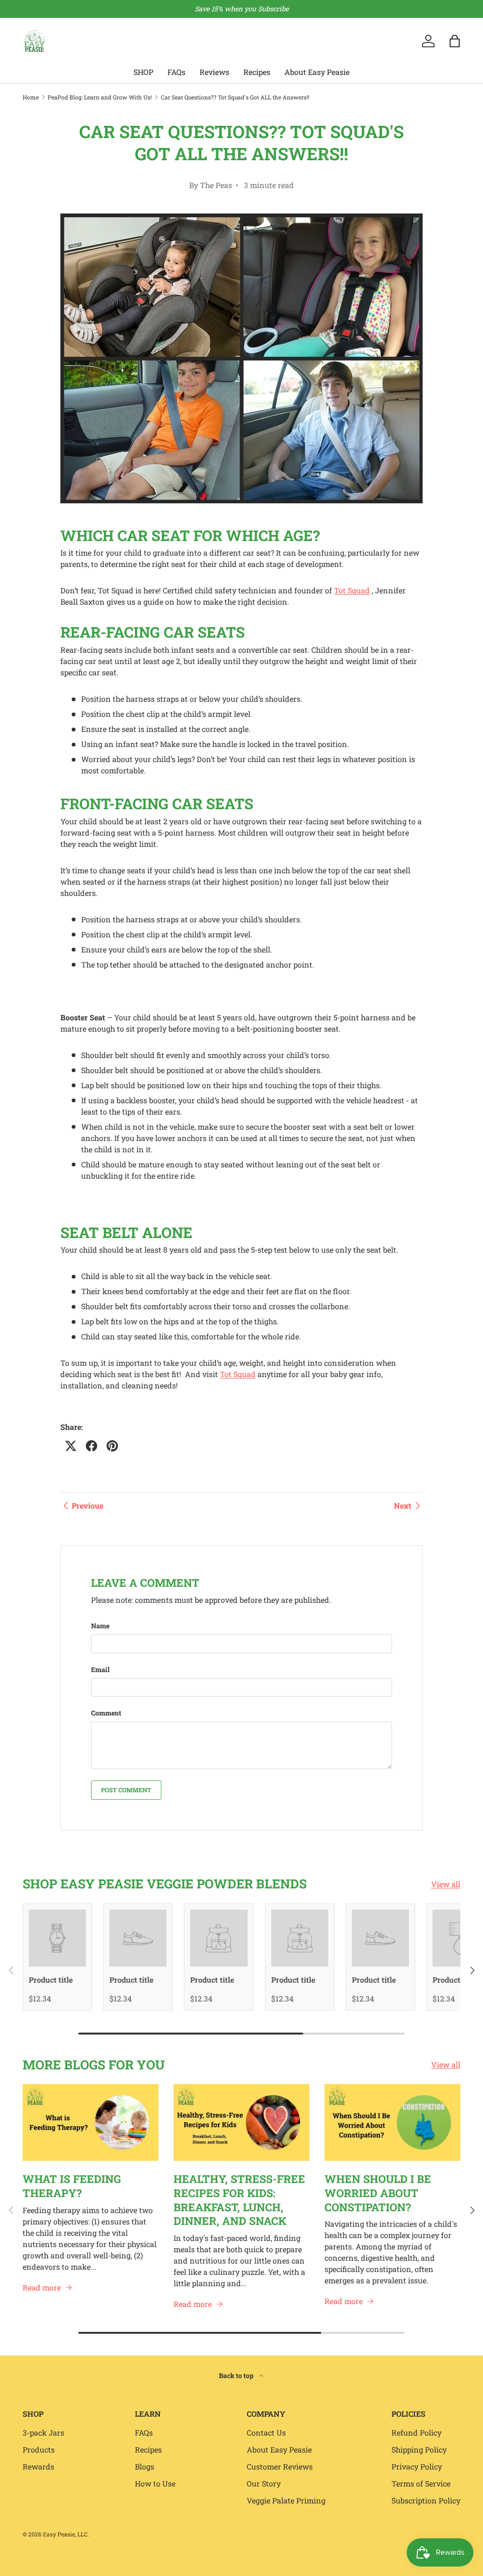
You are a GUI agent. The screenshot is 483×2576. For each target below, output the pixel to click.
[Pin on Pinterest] (112, 1446)
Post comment (126, 1790)
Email (100, 1669)
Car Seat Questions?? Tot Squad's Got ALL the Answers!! (235, 97)
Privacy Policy (417, 2466)
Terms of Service (421, 2483)
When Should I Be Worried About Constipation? (378, 2193)
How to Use (155, 2483)
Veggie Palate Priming (286, 2500)
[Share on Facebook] (92, 1446)
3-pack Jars (43, 2432)
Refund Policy (416, 2432)
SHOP (143, 72)
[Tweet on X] (71, 1446)
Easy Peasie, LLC (65, 2534)
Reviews (214, 72)
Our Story (264, 2483)
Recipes (257, 72)
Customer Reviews (280, 2466)
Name (100, 1626)
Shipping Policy (419, 2449)
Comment (106, 1713)
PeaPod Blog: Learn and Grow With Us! (100, 97)
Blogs (145, 2466)
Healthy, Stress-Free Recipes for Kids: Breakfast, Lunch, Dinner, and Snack (239, 2200)
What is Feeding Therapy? (72, 2186)
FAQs (176, 72)
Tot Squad (352, 590)
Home (31, 97)
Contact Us (266, 2432)
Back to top (237, 2375)
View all (446, 1884)
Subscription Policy (426, 2500)
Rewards (38, 2466)
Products (39, 2449)
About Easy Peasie (317, 72)
